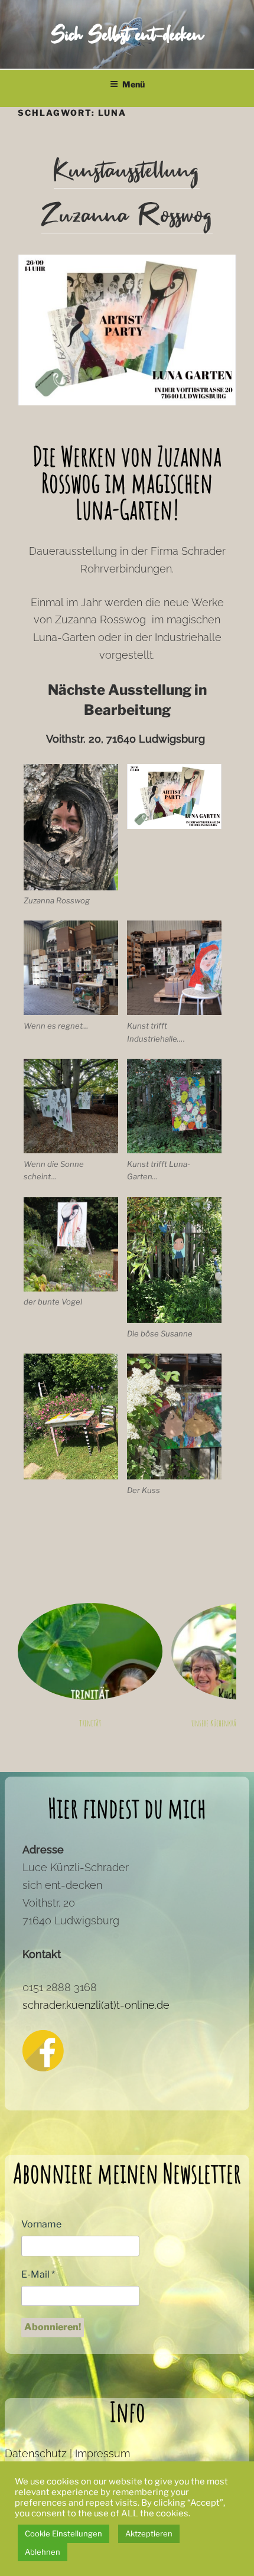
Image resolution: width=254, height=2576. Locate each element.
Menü (133, 84)
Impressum (102, 2453)
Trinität (90, 1723)
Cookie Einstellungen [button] (63, 2533)
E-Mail (38, 2274)
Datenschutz (36, 2453)
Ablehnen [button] (43, 2552)
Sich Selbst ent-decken (127, 35)
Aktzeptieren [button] (149, 2533)
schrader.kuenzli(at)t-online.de (96, 2005)
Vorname (41, 2224)
